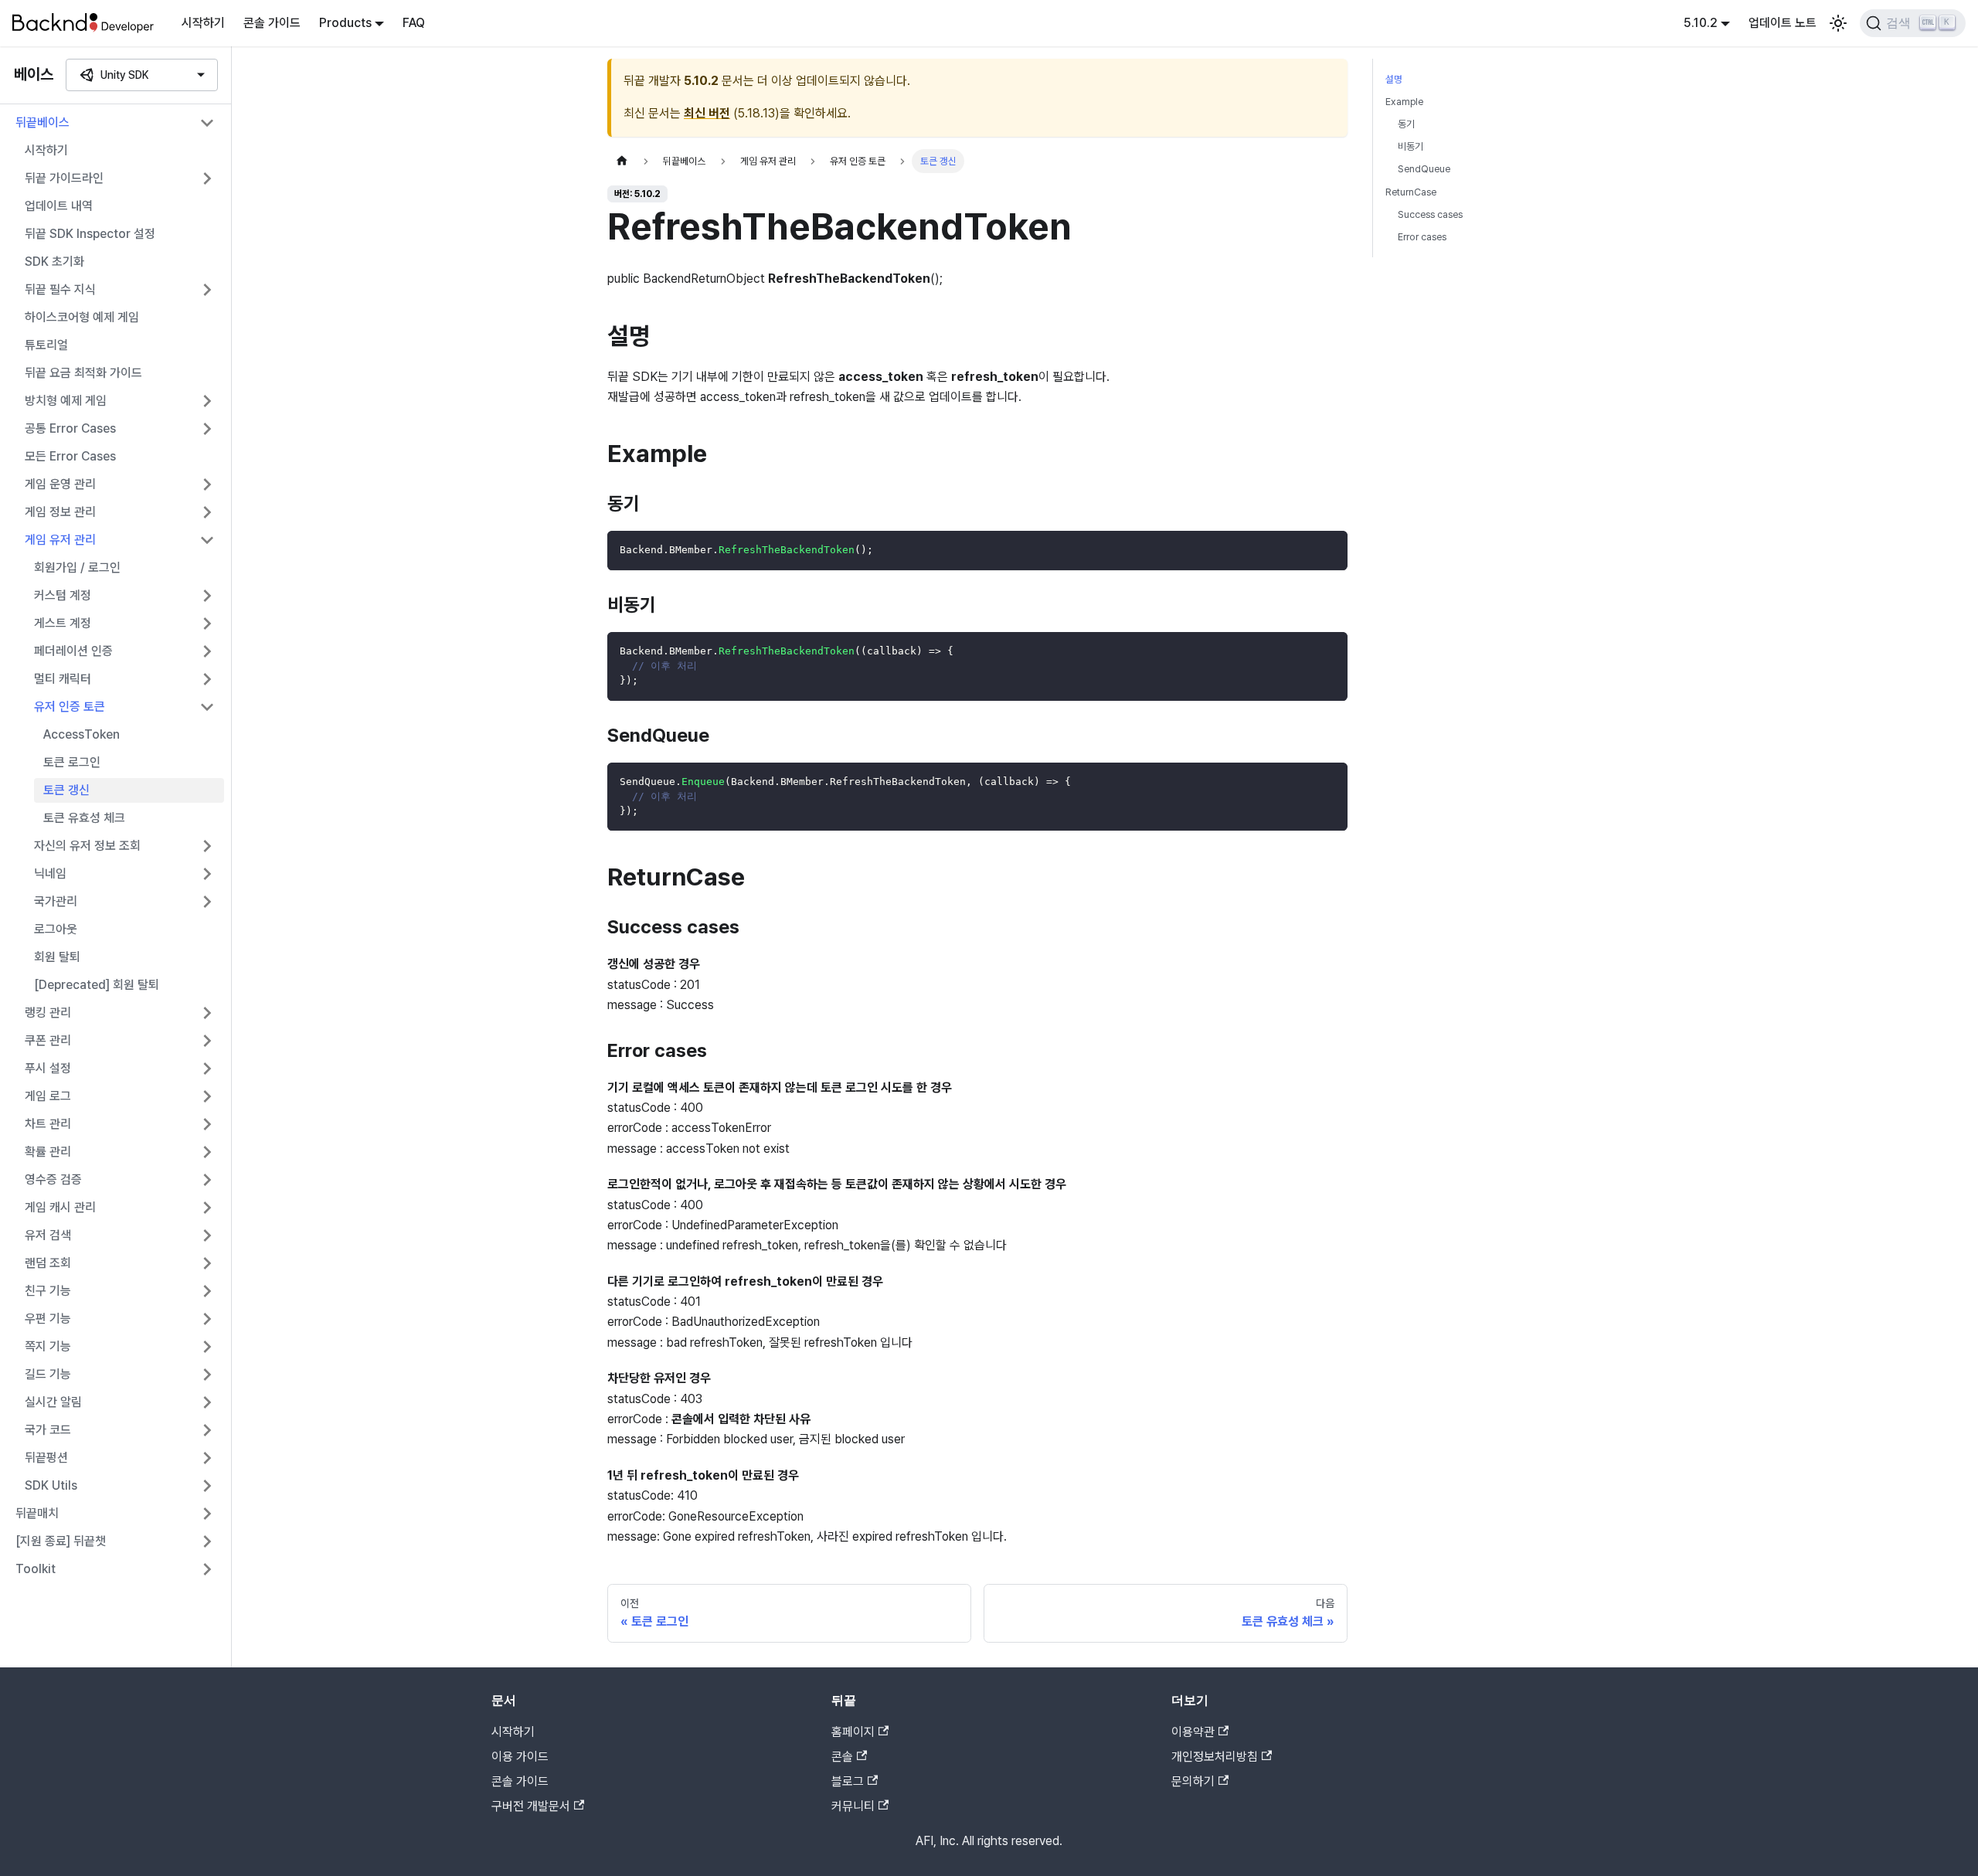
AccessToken (82, 734)
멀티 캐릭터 (63, 679)
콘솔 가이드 (272, 23)
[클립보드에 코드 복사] (1329, 550)
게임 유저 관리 (60, 540)
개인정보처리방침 (1215, 1757)
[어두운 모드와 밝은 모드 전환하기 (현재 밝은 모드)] (1838, 23)
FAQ (414, 23)
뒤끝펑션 (46, 1458)
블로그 (848, 1781)
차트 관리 (48, 1124)
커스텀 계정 (63, 595)
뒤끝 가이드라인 (64, 178)
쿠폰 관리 (48, 1040)
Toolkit (36, 1569)
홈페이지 (853, 1732)
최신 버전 (707, 113)
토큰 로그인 (72, 762)
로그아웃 (56, 929)
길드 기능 (48, 1374)
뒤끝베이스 (42, 122)
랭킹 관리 (48, 1013)
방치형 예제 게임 (66, 401)
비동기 (1410, 146)
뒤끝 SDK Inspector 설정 (90, 234)
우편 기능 (48, 1319)
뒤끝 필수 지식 (60, 289)
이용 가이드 (520, 1757)
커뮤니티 (853, 1806)
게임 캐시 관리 (60, 1207)
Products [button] (345, 23)
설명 (1394, 79)
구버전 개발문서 (531, 1806)
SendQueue (1424, 169)
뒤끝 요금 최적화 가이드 (83, 373)
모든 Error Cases (70, 456)
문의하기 (1193, 1781)
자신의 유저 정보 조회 (87, 846)
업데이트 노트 (1783, 23)
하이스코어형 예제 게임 (82, 317)
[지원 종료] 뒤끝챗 (61, 1541)
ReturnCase (1411, 192)
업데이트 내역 (59, 206)
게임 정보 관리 (60, 512)
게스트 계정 (63, 623)
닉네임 (50, 873)
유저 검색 (48, 1235)
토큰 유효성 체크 (84, 818)
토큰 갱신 (66, 790)
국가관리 (56, 901)
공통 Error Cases (70, 428)
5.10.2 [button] (1701, 23)
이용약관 (1193, 1732)
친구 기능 (48, 1291)
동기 (1406, 124)
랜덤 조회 (48, 1263)
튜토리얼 (46, 345)
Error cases (1422, 237)
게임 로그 (48, 1096)
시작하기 (203, 23)
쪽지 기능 (48, 1346)
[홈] (622, 161)
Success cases (1430, 214)
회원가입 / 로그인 (77, 568)
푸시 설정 (48, 1068)
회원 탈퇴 (57, 957)
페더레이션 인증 (73, 651)
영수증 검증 (53, 1179)
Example (1404, 102)
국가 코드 (48, 1430)
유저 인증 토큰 (70, 707)
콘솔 (842, 1757)
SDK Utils (51, 1485)
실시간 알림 (53, 1402)
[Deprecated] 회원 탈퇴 (97, 985)
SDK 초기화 (54, 262)
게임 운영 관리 (60, 484)
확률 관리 (48, 1152)
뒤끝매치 (37, 1513)
